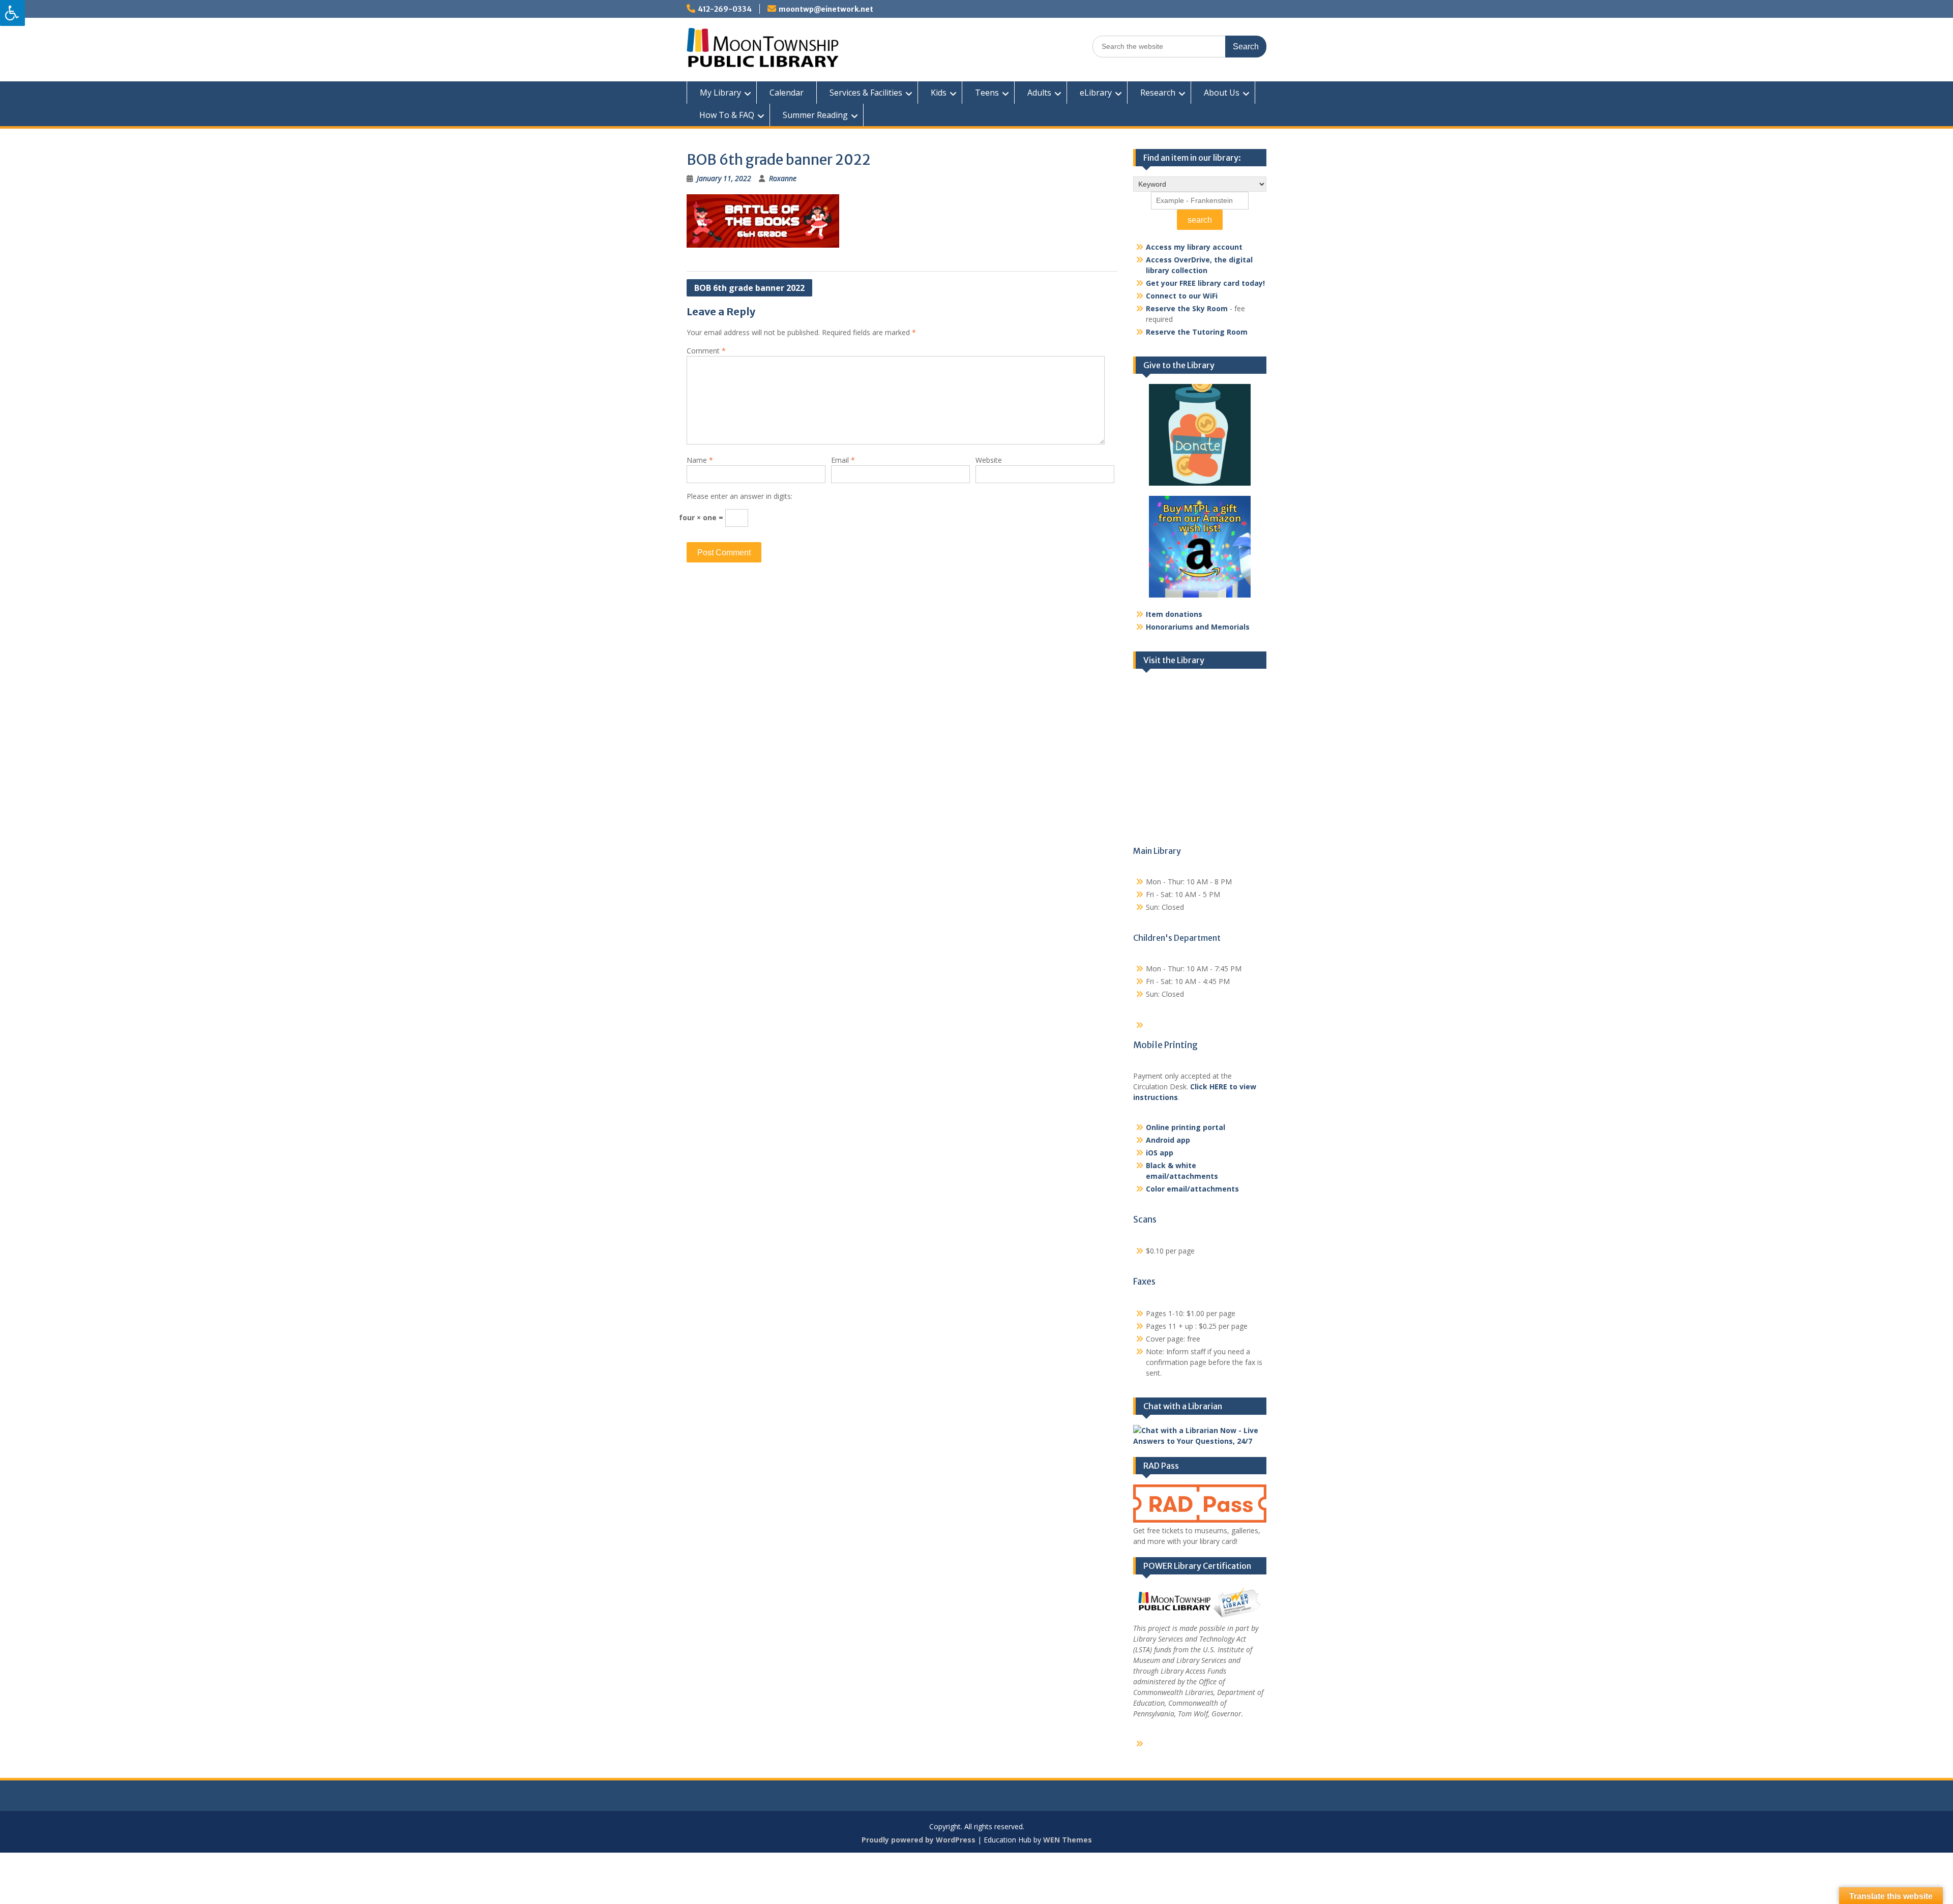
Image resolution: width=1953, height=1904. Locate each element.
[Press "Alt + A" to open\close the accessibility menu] (12, 13)
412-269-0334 (725, 9)
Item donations (1174, 614)
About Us (1222, 93)
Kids (939, 93)
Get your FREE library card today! (1205, 283)
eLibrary (1096, 93)
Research (1158, 93)
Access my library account (1194, 247)
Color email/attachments (1192, 1189)
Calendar (787, 93)
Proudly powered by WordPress (919, 1840)
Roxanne (783, 178)
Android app (1168, 1140)
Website (989, 460)
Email (843, 460)
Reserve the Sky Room (1187, 308)
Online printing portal (1186, 1127)
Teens (987, 93)
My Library (720, 93)
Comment (706, 351)
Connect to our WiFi (1182, 296)
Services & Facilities (866, 93)
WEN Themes (1068, 1840)
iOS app (1160, 1153)
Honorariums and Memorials (1198, 627)
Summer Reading (815, 115)
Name (700, 460)
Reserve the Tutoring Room (1197, 332)
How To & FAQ (727, 115)
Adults (1039, 93)
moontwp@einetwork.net (826, 9)
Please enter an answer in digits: (739, 496)
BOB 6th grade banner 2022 (749, 288)
